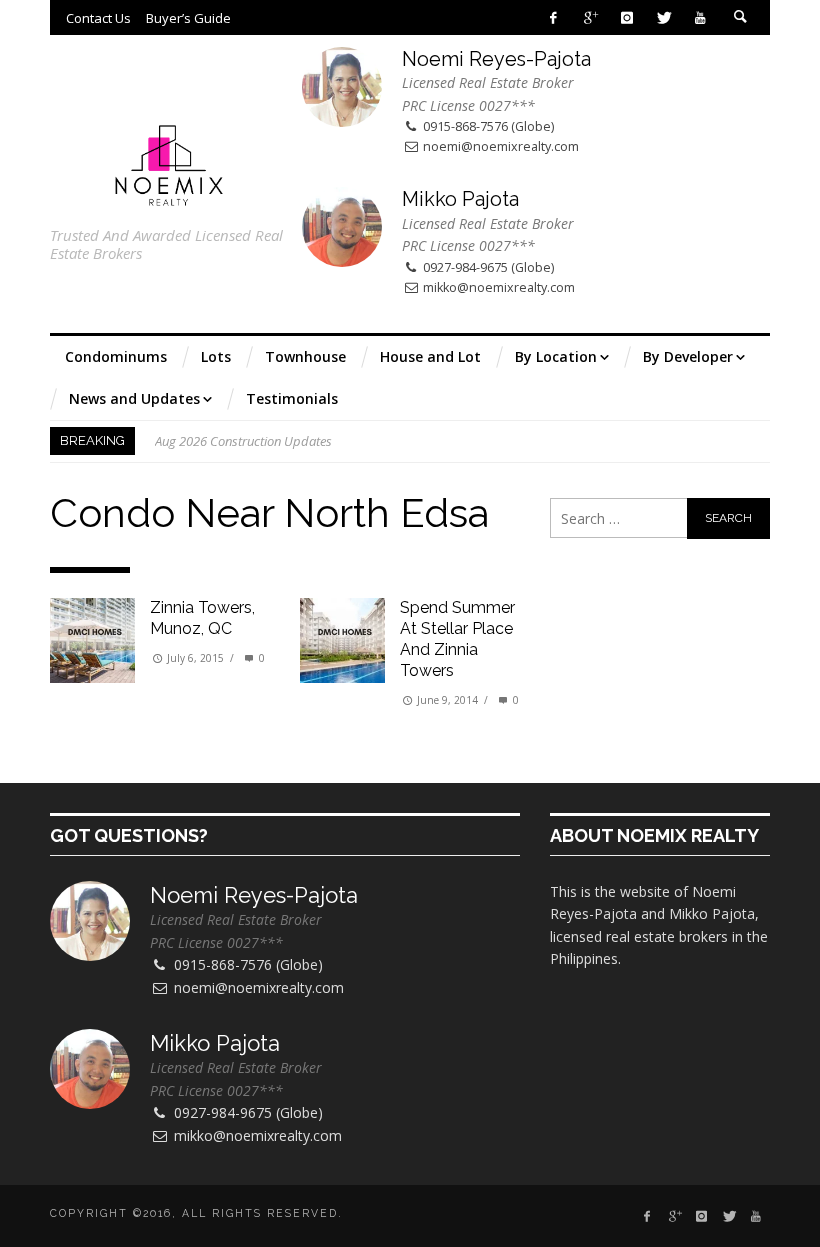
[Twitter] (663, 17)
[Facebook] (553, 17)
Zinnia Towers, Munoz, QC (202, 618)
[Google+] (590, 17)
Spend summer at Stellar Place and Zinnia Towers (457, 638)
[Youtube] (700, 17)
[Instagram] (626, 17)
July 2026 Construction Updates (242, 453)
